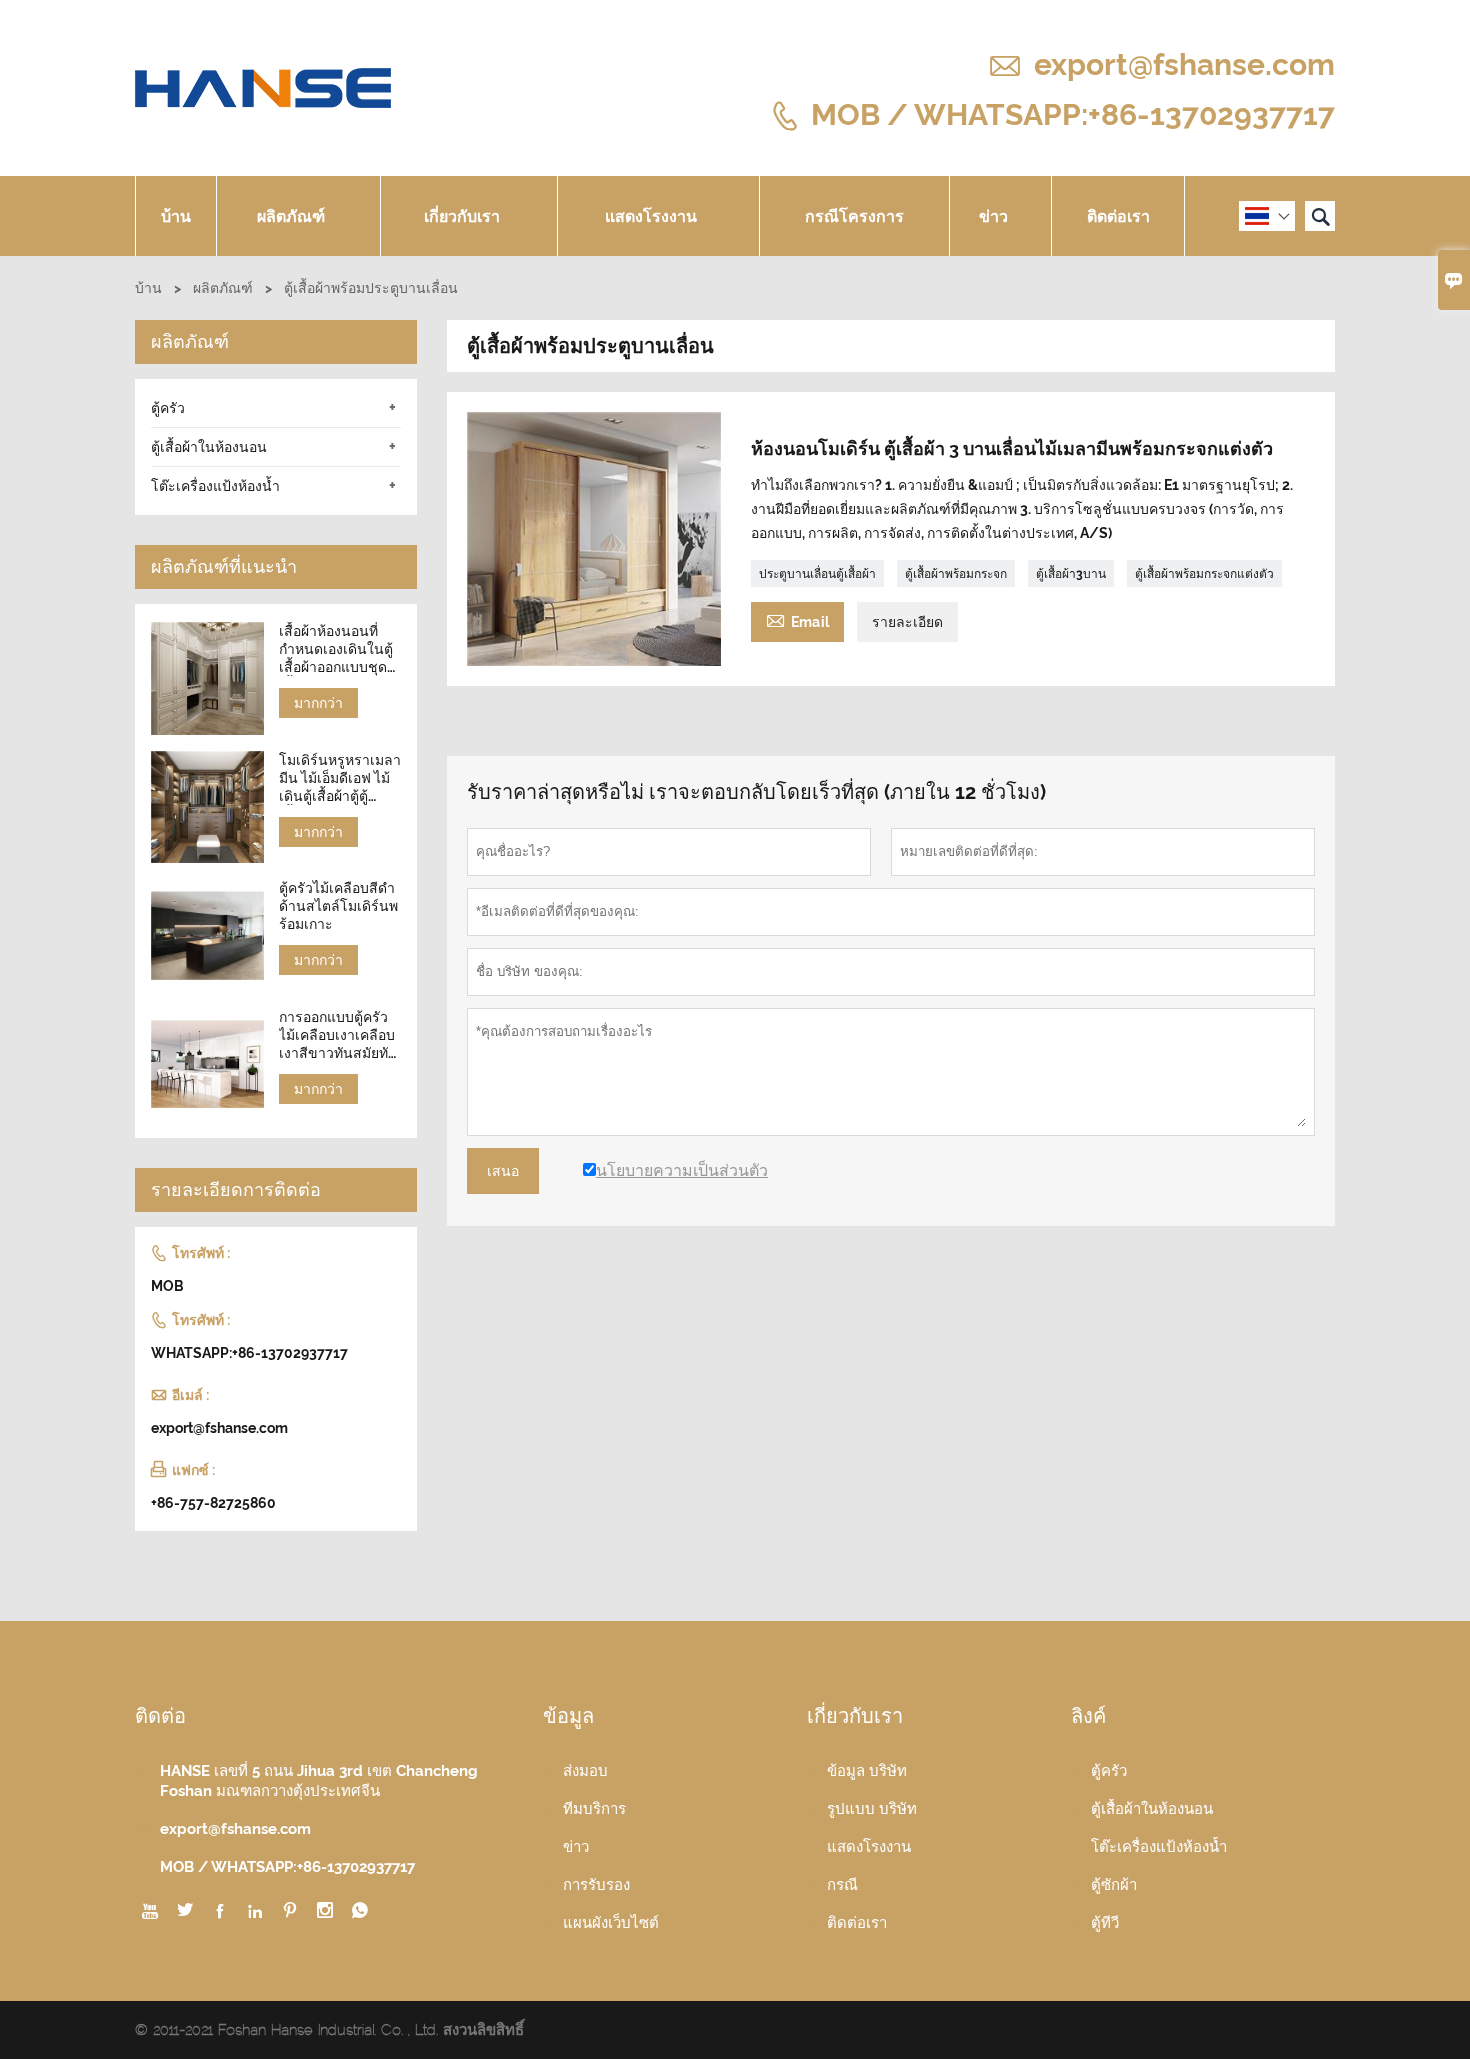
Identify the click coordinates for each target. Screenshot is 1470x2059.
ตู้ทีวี (1105, 1923)
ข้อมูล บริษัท (867, 1771)
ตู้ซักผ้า (1114, 1885)
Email (797, 619)
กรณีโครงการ (854, 216)
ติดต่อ (160, 1716)
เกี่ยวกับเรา (462, 216)
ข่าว (993, 216)
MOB (167, 1286)
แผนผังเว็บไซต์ (611, 1923)
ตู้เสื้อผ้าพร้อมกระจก (956, 574)
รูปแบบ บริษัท (872, 1809)
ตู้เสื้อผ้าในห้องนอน (209, 447)
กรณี (842, 1885)
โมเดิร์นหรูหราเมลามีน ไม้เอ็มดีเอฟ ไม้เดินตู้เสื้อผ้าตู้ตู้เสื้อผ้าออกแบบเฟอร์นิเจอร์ (340, 778)
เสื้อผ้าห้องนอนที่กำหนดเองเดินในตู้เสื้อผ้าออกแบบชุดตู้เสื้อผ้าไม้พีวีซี (337, 649)
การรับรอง (596, 1885)
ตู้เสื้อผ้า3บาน (1071, 574)
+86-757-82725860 (213, 1503)
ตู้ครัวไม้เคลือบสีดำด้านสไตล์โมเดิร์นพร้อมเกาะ (338, 906)
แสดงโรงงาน (651, 216)
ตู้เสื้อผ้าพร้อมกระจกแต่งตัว (1204, 574)
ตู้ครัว (168, 408)
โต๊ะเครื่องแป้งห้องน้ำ (215, 486)
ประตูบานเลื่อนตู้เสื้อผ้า (817, 574)
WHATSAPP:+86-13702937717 (249, 1353)
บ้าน (176, 216)
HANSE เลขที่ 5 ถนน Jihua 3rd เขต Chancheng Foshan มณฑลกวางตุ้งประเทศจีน (319, 1781)
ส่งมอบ (585, 1771)
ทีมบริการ (594, 1809)
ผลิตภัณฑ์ (291, 216)
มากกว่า (318, 703)
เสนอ (503, 1171)
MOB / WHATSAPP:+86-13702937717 (1073, 113)
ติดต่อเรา (1118, 216)
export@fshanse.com (1184, 64)
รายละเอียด (907, 622)
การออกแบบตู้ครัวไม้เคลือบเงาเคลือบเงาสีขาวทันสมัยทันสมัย (338, 1035)
